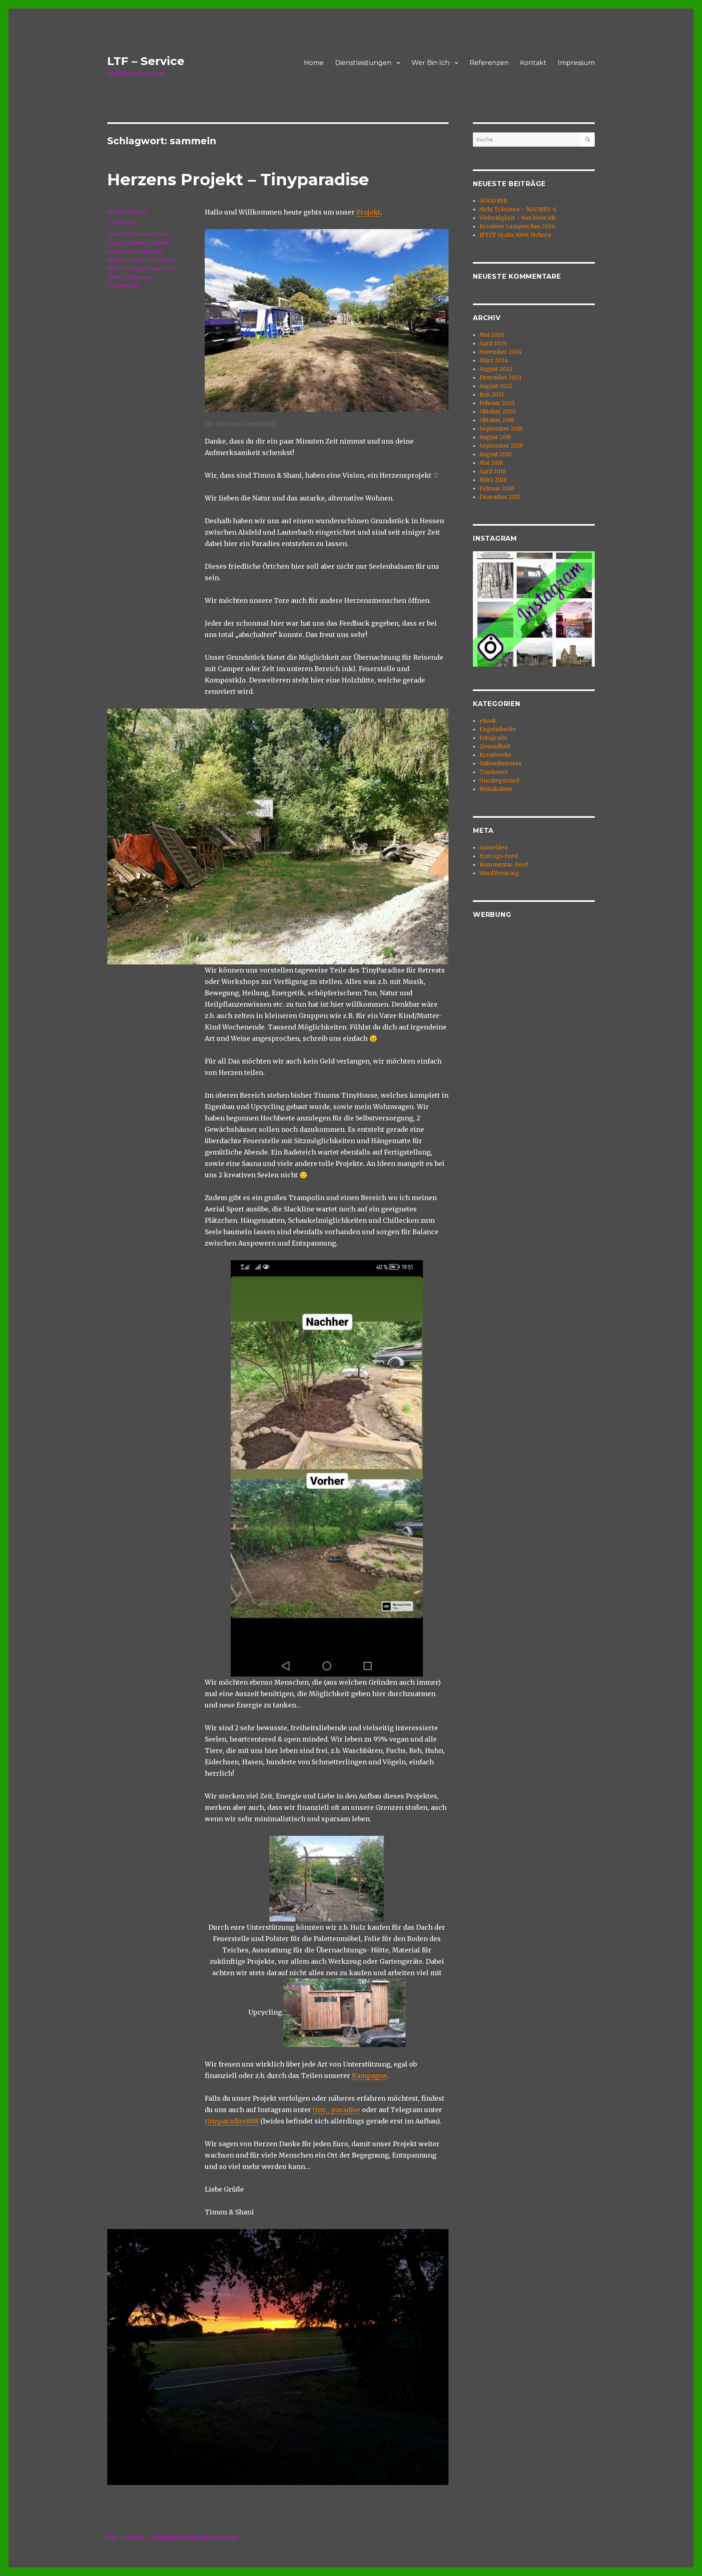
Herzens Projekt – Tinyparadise (238, 179)
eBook (488, 721)
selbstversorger (128, 268)
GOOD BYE (493, 201)
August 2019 (495, 437)
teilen (115, 277)
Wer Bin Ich (430, 63)
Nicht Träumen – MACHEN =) (518, 209)
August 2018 (495, 454)
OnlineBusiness (500, 764)
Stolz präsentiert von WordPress (195, 2538)
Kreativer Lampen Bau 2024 (517, 226)
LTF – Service (146, 61)
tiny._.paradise (337, 2110)
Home (314, 63)
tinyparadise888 (232, 2121)
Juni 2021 (492, 395)
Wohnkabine (496, 789)
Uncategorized (499, 781)
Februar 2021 (497, 403)
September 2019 (501, 429)
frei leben (136, 243)
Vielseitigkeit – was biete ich (517, 218)
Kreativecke (495, 755)
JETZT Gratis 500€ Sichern (515, 235)
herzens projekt (142, 251)
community (142, 234)
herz (113, 251)
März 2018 (493, 480)
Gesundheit (495, 746)
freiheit (160, 243)
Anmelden (494, 848)
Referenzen (489, 63)
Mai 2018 (491, 463)
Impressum (576, 63)
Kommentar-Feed (504, 865)
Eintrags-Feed (499, 856)
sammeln (161, 260)
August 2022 (496, 369)
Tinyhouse (120, 223)
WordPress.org (499, 873)
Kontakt (533, 63)
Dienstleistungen (363, 63)
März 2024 (494, 361)
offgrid (116, 260)
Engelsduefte (498, 729)
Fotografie (493, 738)
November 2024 (501, 352)
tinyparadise (123, 285)
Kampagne (369, 2076)
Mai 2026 (492, 335)
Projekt (368, 212)
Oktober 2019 (497, 420)
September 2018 (501, 446)
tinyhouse (138, 277)
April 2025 (493, 343)
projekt (137, 260)
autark (116, 234)
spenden (163, 268)
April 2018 (493, 471)
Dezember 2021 (500, 378)
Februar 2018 (497, 489)
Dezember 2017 (500, 497)
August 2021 (496, 386)
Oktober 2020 (498, 412)
